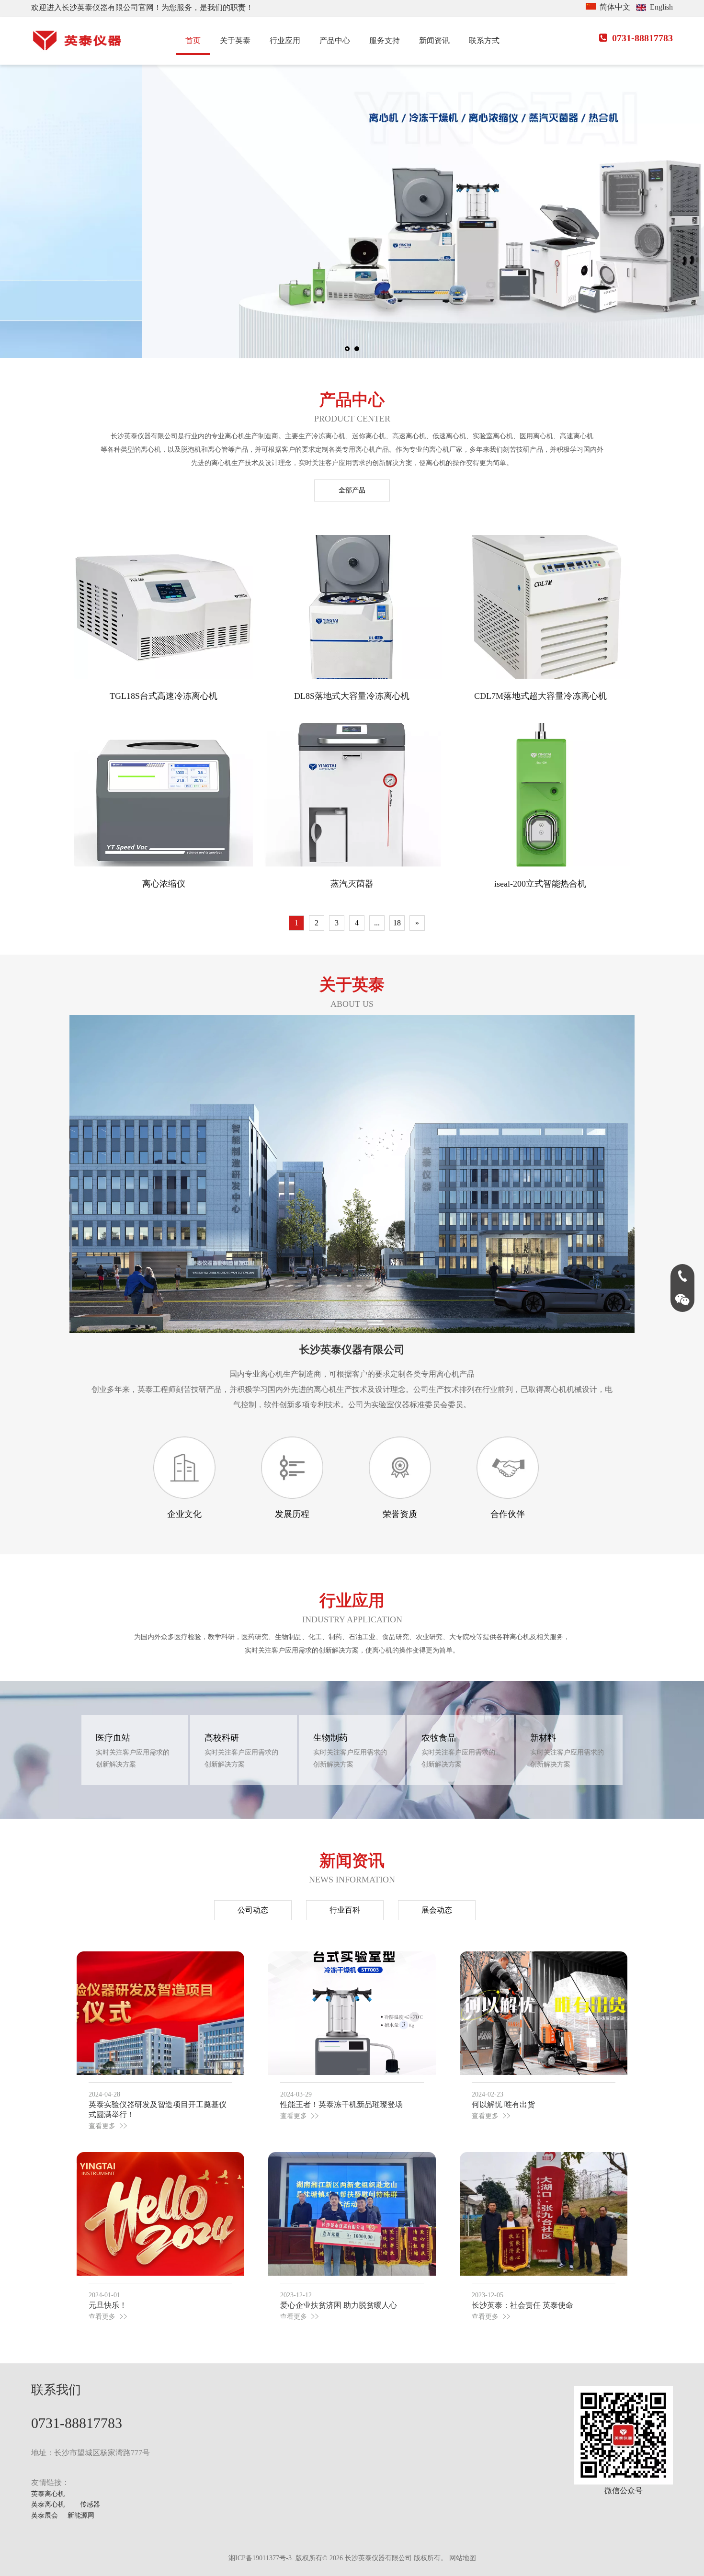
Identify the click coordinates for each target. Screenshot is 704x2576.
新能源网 (81, 2515)
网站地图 (463, 2558)
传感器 (90, 2504)
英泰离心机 (48, 2494)
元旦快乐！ (108, 2305)
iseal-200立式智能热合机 (540, 884)
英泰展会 (45, 2515)
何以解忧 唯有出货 (503, 2104)
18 (397, 923)
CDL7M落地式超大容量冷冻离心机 (540, 696)
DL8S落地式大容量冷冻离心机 (352, 696)
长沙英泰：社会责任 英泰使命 (522, 2305)
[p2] (292, 1468)
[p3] (184, 1468)
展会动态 (437, 1910)
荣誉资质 (400, 1514)
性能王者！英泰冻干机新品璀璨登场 (341, 2104)
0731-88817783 (636, 38)
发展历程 (292, 1514)
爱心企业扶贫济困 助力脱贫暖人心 (339, 2305)
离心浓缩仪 (164, 884)
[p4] (400, 1468)
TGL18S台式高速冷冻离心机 (164, 696)
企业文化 (184, 1514)
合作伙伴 (508, 1514)
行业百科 (345, 1910)
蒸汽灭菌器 (352, 884)
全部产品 (352, 490)
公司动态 (253, 1910)
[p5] (508, 1468)
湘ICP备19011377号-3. (261, 2558)
